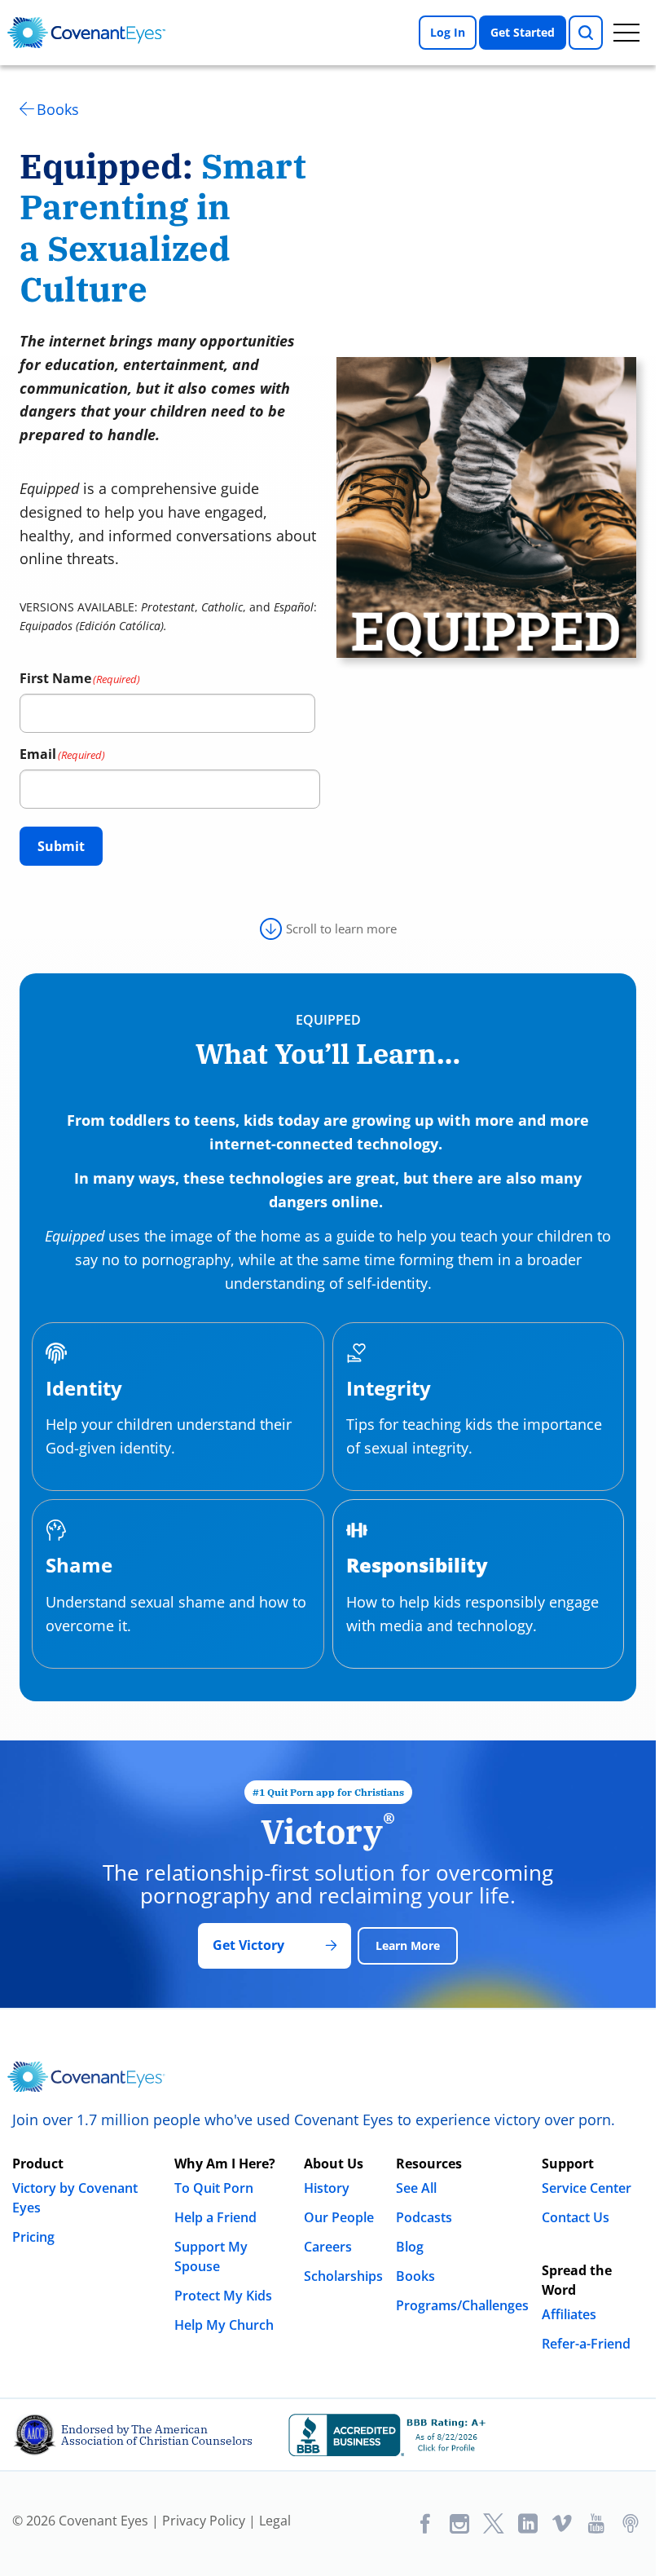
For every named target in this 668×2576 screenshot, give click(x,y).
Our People (339, 2217)
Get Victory (248, 1945)
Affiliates (569, 2314)
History (327, 2188)
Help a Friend (215, 2217)
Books (58, 109)
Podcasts (424, 2217)
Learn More (408, 1945)
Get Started (523, 32)
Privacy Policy (204, 2521)
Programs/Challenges (462, 2305)
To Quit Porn (214, 2188)
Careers (328, 2247)
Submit (61, 846)
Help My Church (224, 2325)
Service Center (587, 2188)
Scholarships (343, 2276)
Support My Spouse (211, 2256)
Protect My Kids (223, 2296)
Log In (448, 32)
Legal (275, 2521)
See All (416, 2188)
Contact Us (576, 2217)
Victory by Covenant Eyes (75, 2198)
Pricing (33, 2237)
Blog (410, 2247)
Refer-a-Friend (586, 2344)
